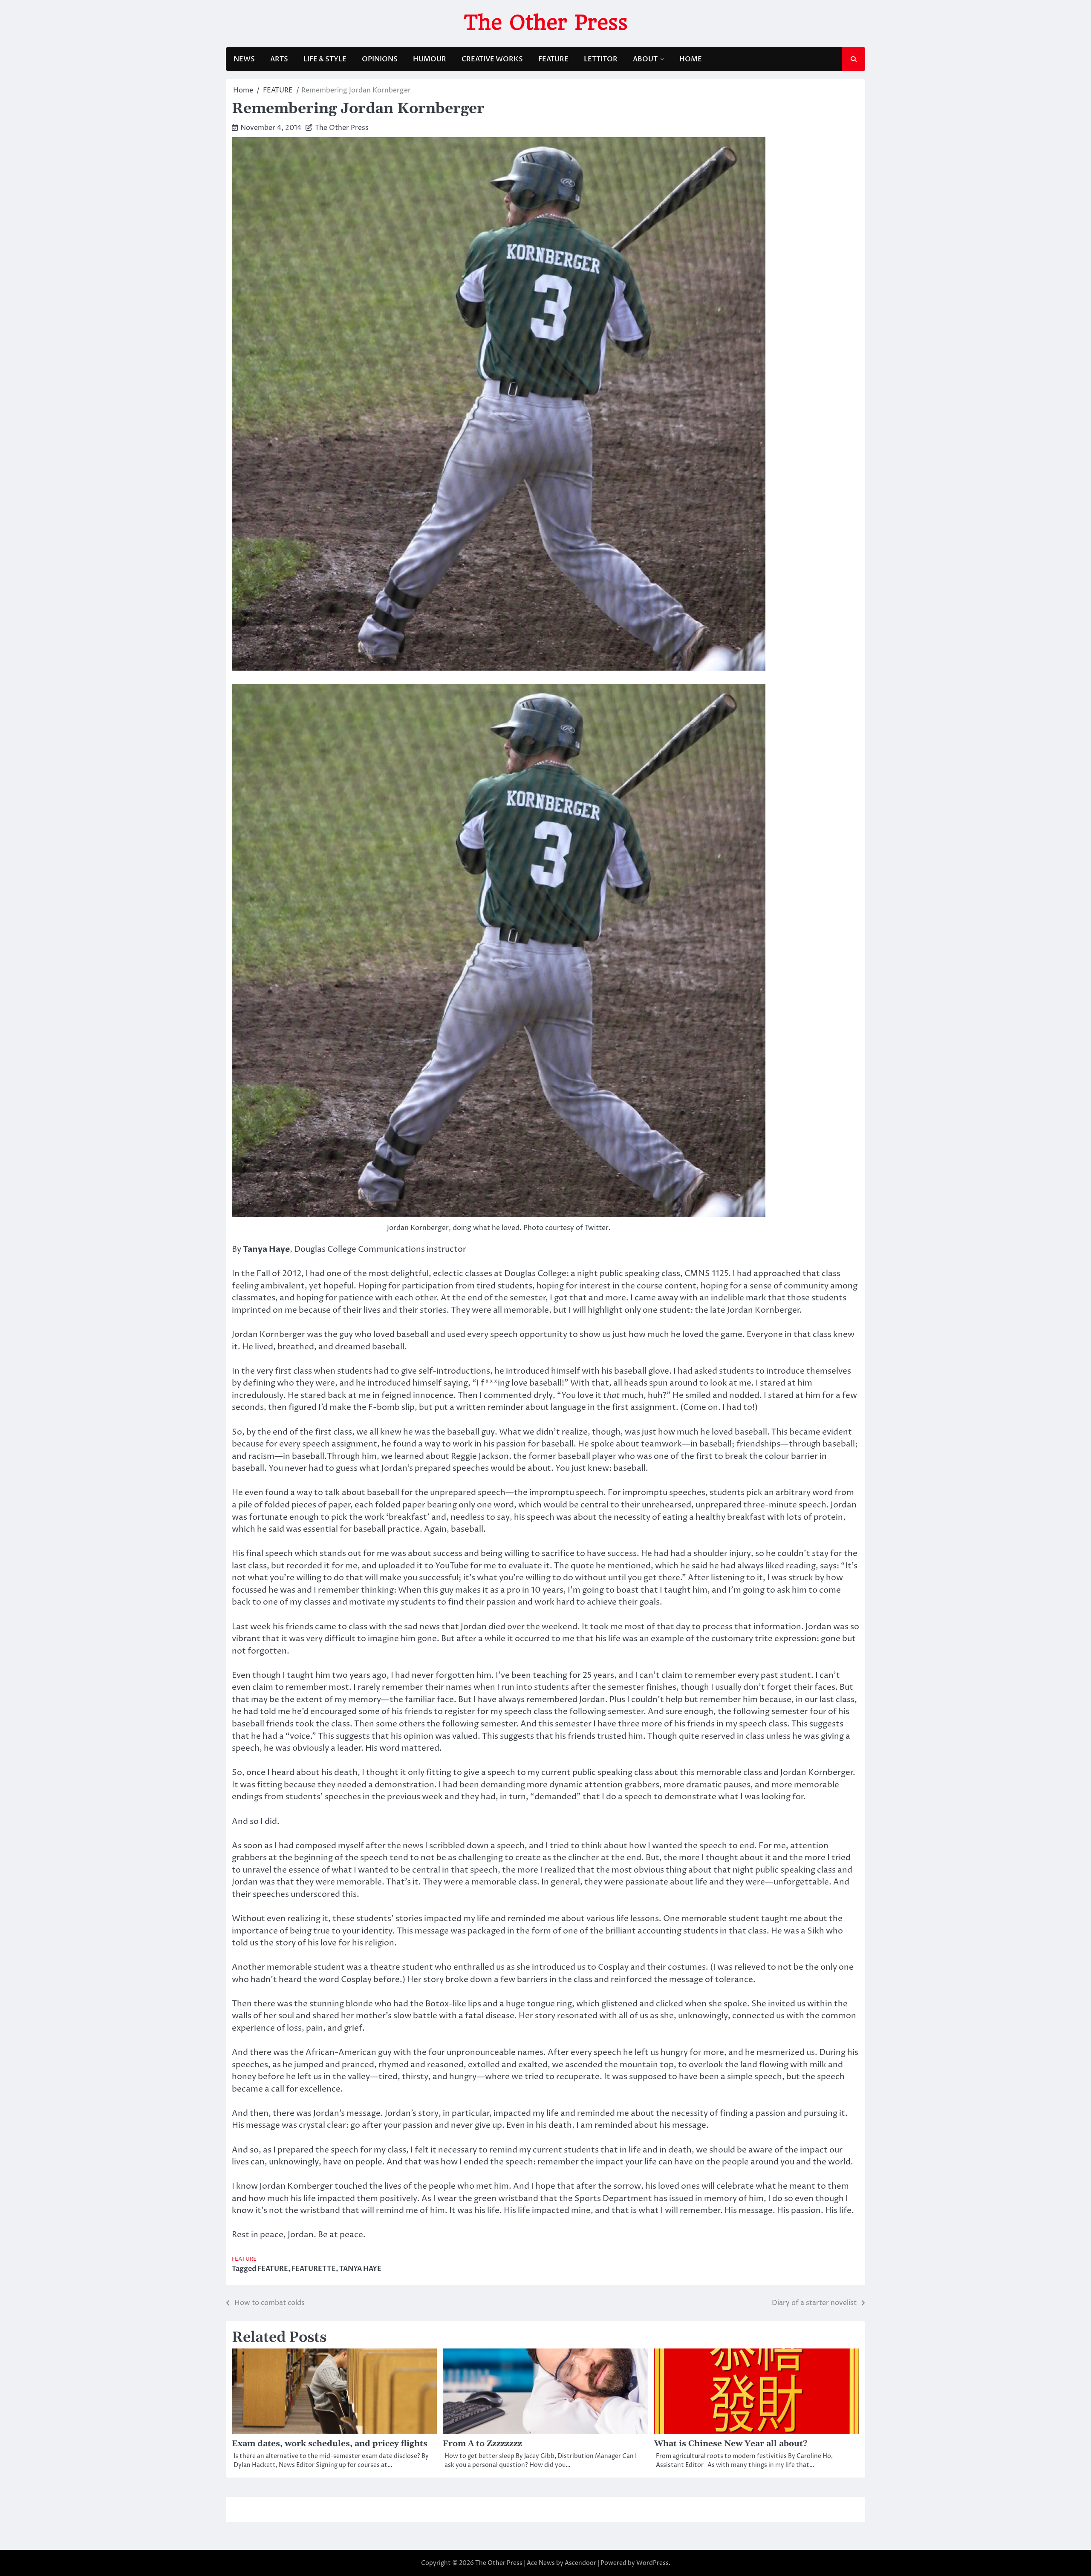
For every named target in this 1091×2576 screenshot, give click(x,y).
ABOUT (645, 59)
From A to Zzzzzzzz (482, 2444)
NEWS (244, 59)
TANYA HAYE (360, 2269)
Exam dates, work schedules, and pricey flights (330, 2444)
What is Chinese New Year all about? (731, 2444)
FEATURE (553, 59)
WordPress (652, 2563)
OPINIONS (380, 59)
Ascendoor (580, 2563)
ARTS (279, 59)
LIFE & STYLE (325, 59)
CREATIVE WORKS (492, 59)
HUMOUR (430, 59)
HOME (691, 59)
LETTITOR (601, 59)
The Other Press (546, 23)
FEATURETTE (314, 2269)
